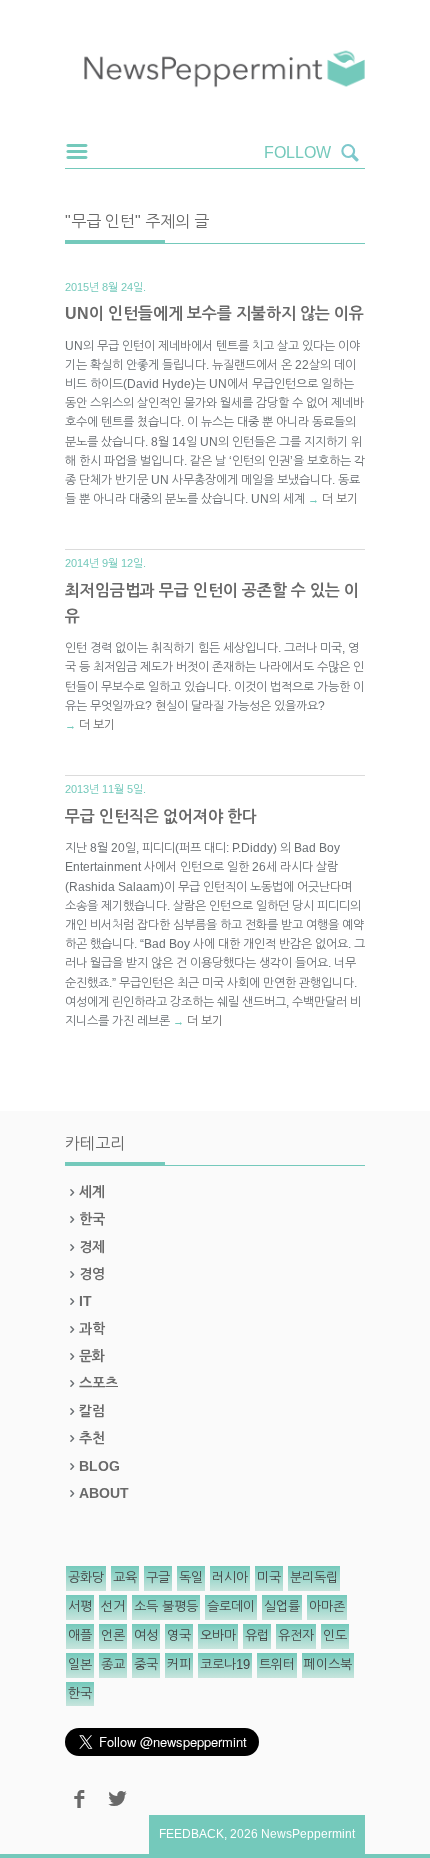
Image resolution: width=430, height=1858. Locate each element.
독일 (191, 1577)
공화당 (86, 1577)
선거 (113, 1606)
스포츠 (98, 1383)
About (104, 1493)
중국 (146, 1664)
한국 (92, 1219)
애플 (80, 1635)
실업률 (282, 1606)
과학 (92, 1329)
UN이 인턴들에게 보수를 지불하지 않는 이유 (214, 313)
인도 (335, 1635)
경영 (92, 1274)
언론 (113, 1635)
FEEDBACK (191, 1834)
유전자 (296, 1635)
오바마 (218, 1635)
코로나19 (225, 1664)
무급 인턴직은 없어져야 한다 (161, 816)
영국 (179, 1635)
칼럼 (92, 1411)
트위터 (277, 1664)
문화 (92, 1356)
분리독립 (314, 1577)
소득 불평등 (166, 1606)
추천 (92, 1438)
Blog (99, 1466)
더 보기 (340, 499)
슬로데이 (231, 1606)
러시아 (230, 1577)
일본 (80, 1664)
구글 (158, 1577)
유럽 (257, 1635)
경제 (92, 1247)
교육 (125, 1577)
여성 (146, 1635)
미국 (269, 1577)
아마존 (327, 1606)
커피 (179, 1664)
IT (85, 1301)
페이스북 (328, 1664)
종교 (113, 1664)
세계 (92, 1192)
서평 (80, 1606)
